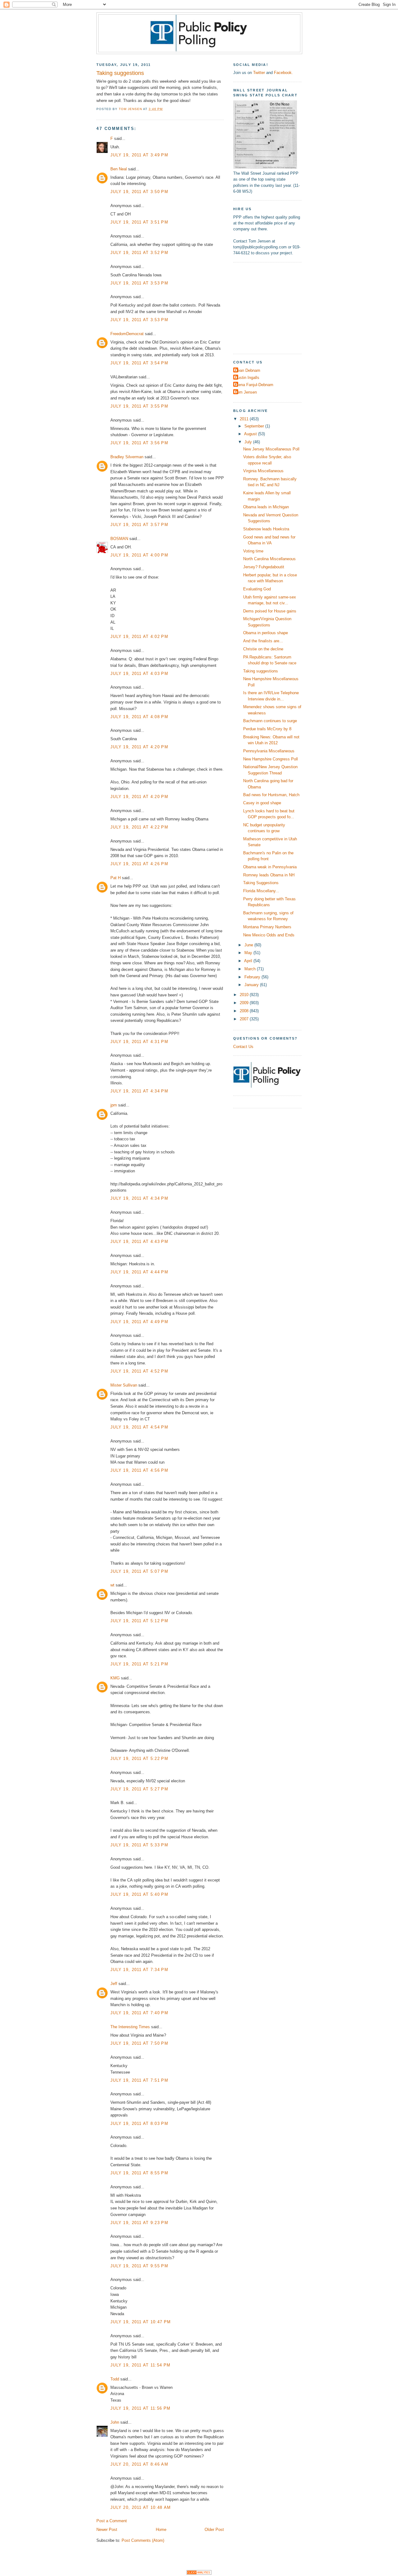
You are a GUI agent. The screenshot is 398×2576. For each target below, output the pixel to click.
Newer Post (107, 2530)
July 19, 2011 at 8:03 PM (139, 2124)
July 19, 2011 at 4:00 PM (139, 555)
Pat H (116, 878)
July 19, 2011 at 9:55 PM (139, 2266)
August (251, 434)
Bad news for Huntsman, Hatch (271, 795)
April (249, 961)
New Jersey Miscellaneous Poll (271, 449)
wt (112, 1585)
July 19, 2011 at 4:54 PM (139, 1427)
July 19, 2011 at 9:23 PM (139, 2223)
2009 (245, 1003)
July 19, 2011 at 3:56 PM (139, 443)
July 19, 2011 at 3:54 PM (139, 363)
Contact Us (243, 1047)
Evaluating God (257, 589)
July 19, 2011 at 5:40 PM (139, 1894)
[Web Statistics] (199, 2573)
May (249, 953)
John (115, 2422)
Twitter (259, 73)
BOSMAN (119, 539)
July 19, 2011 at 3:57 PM (139, 525)
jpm (114, 1105)
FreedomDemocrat (127, 334)
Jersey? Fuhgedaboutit (264, 567)
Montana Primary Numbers (267, 927)
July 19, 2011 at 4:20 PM (139, 747)
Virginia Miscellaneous (263, 471)
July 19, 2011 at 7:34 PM (139, 1970)
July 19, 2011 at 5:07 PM (139, 1571)
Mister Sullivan (124, 1385)
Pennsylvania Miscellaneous (269, 751)
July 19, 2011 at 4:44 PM (139, 1272)
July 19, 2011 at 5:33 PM (139, 1845)
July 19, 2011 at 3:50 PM (139, 192)
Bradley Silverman (127, 457)
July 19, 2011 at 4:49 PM (139, 1322)
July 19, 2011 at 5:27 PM (139, 1789)
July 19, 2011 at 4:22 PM (139, 827)
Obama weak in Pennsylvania (270, 867)
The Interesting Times (130, 2027)
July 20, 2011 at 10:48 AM (141, 2507)
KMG (115, 1678)
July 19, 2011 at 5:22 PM (139, 1759)
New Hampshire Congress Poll (271, 759)
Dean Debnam (248, 370)
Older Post (214, 2530)
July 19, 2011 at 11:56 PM (140, 2408)
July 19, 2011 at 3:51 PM (139, 222)
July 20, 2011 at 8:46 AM (139, 2464)
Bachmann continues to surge (270, 721)
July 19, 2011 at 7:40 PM (139, 2013)
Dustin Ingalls (247, 378)
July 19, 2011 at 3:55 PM (139, 406)
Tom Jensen (246, 392)
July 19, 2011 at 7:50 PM (139, 2043)
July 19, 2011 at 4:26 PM (139, 864)
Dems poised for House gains (270, 611)
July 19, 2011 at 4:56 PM (139, 1470)
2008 (245, 1011)
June (249, 945)
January (252, 985)
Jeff (114, 1984)
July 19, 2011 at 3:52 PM (139, 253)
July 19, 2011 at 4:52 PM (139, 1371)
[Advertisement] (272, 307)
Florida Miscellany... (261, 891)
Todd (115, 2379)
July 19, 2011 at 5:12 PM (139, 1621)
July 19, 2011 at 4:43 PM (139, 1242)
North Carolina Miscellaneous (269, 559)
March (251, 969)
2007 (245, 1019)
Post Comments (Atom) (143, 2540)
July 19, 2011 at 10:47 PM (141, 2322)
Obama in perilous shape (266, 633)
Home (161, 2530)
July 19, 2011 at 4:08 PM (139, 717)
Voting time (253, 551)
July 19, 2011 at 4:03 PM (139, 674)
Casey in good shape (262, 803)
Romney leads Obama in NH (269, 875)
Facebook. (283, 73)
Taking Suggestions (261, 883)
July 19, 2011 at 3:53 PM (139, 283)
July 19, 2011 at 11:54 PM (140, 2365)
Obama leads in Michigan (266, 507)
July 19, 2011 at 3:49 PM (139, 155)
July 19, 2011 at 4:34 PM (139, 1091)
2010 (245, 995)
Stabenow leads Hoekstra (266, 529)
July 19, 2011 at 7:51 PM (139, 2080)
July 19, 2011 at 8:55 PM (139, 2173)
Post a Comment (112, 2521)
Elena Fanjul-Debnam (254, 385)
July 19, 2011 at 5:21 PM (139, 1664)
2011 (245, 419)
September (255, 426)
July (249, 442)
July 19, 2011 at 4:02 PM (139, 637)
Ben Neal (119, 169)
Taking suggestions (261, 671)
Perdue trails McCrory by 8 (267, 729)
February (253, 977)
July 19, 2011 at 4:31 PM (139, 1042)
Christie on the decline (263, 649)
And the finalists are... (263, 641)
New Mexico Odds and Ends (269, 935)
